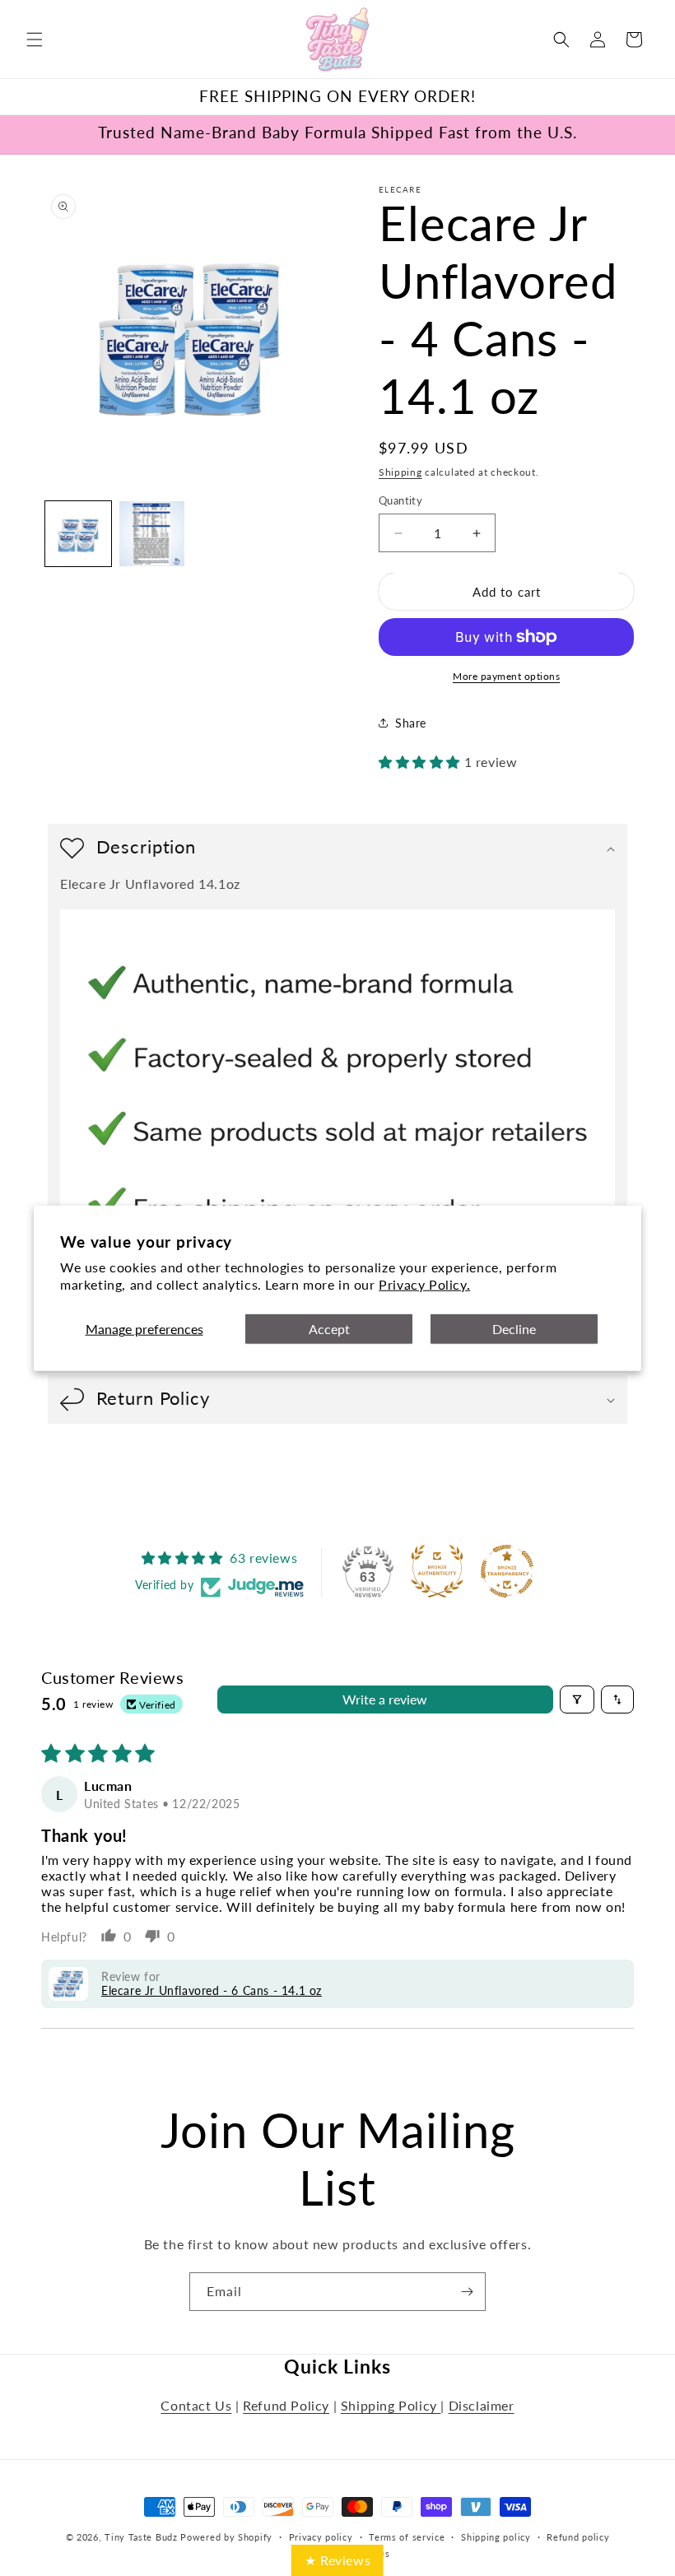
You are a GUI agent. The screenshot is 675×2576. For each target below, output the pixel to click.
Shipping (400, 472)
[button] (35, 40)
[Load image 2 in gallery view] (152, 534)
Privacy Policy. (424, 1283)
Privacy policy (321, 2537)
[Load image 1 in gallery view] (78, 534)
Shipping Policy (391, 2405)
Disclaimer (482, 2405)
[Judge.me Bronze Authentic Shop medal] (437, 1571)
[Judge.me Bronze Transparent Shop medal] (507, 1571)
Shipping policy (496, 2537)
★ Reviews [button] (337, 2560)
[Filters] (577, 1700)
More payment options (506, 676)
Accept (329, 1329)
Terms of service (407, 2537)
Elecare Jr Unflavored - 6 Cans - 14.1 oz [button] (212, 1990)
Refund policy (578, 2537)
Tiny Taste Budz (141, 2537)
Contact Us (196, 2405)
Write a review (385, 1699)
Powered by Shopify (226, 2537)
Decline (514, 1329)
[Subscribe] (467, 2292)
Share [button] (411, 723)
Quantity (400, 500)
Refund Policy (286, 2405)
